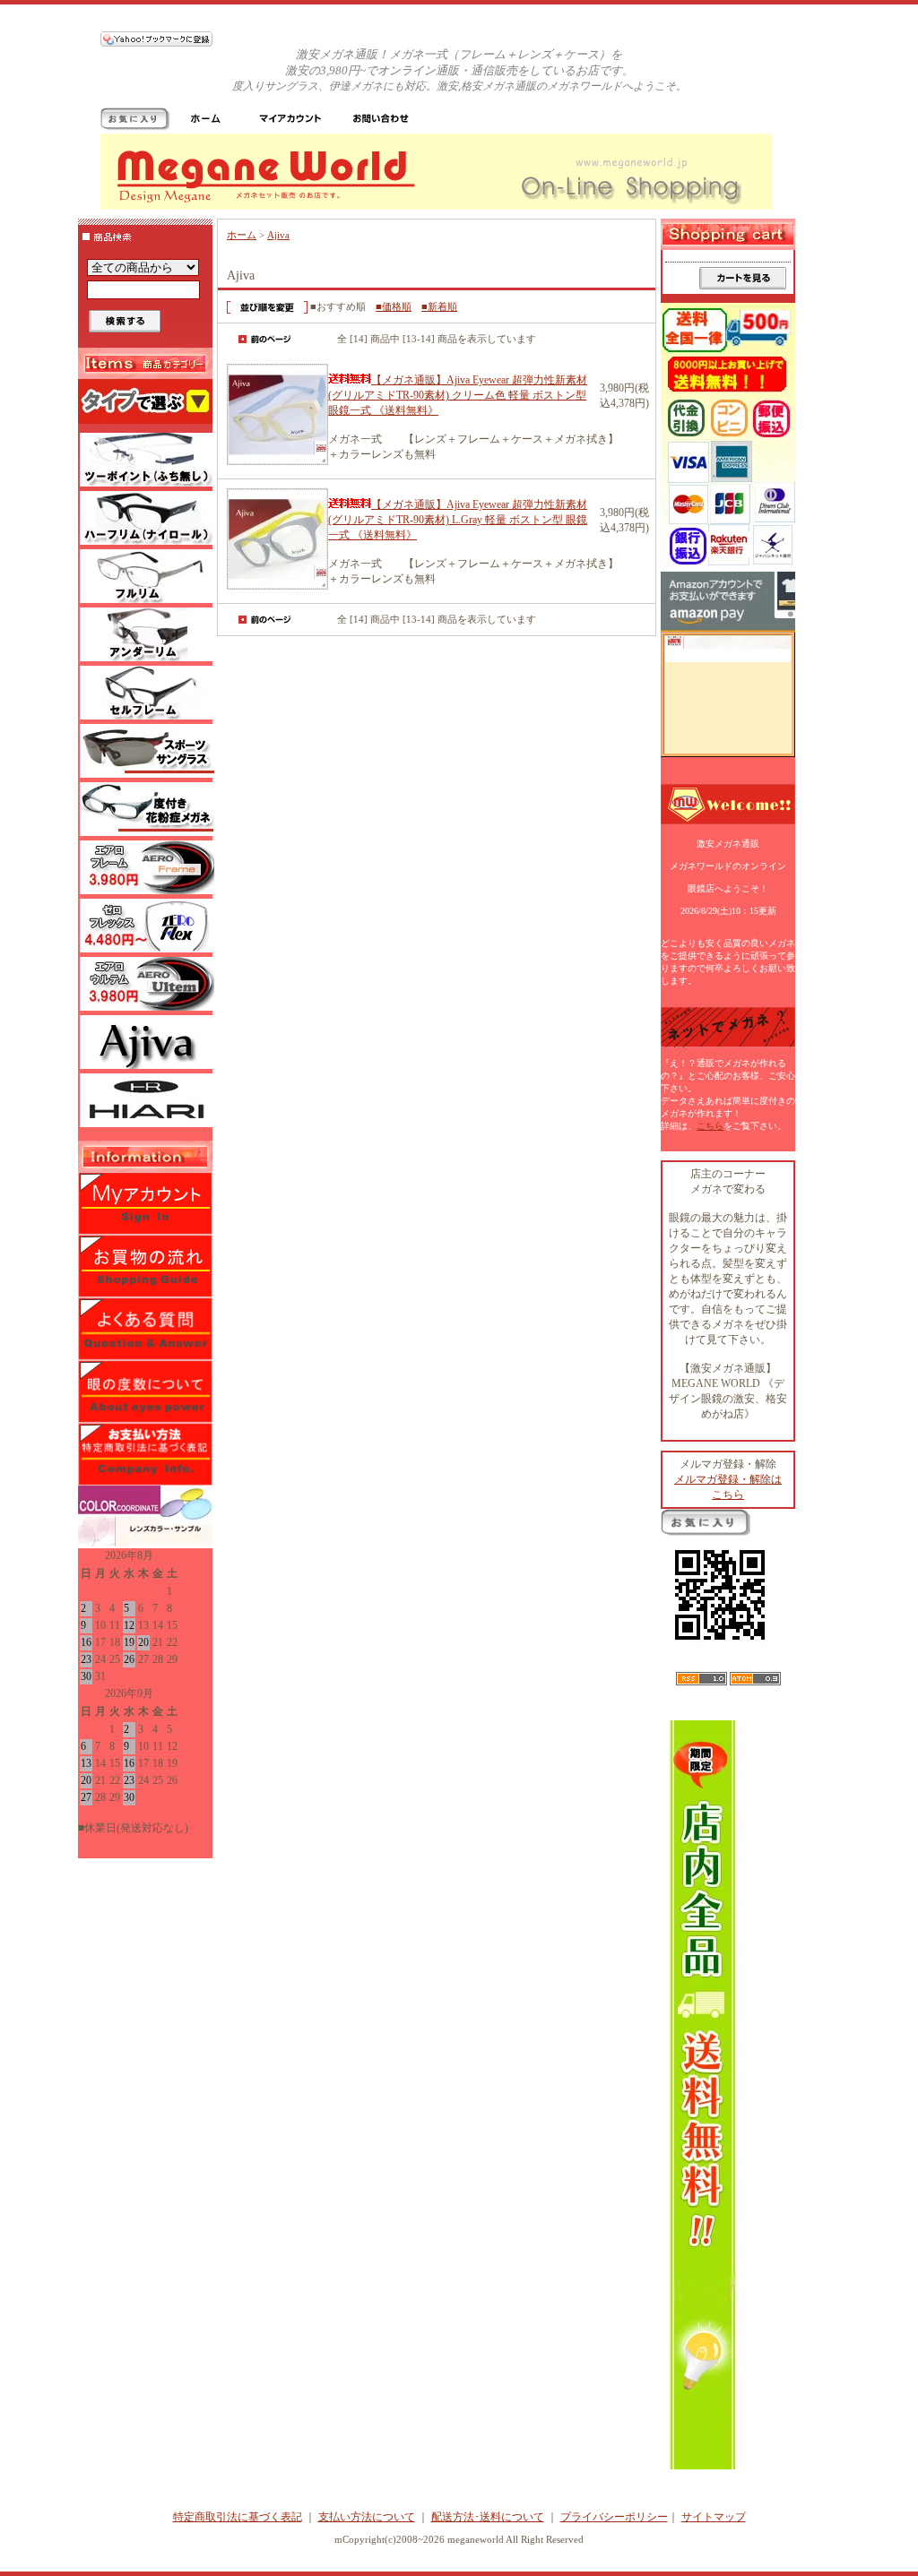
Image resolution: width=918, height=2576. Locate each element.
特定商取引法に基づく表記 (238, 2517)
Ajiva (278, 235)
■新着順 (439, 306)
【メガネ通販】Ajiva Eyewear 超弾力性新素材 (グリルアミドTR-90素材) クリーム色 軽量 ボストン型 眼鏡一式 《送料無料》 (458, 395)
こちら (710, 1126)
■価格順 (394, 306)
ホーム (242, 235)
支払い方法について (367, 2517)
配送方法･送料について (488, 2517)
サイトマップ (714, 2517)
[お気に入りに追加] (135, 126)
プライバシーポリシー (614, 2517)
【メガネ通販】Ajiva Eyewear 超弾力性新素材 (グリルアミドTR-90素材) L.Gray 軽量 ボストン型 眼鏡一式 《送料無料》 (458, 520)
